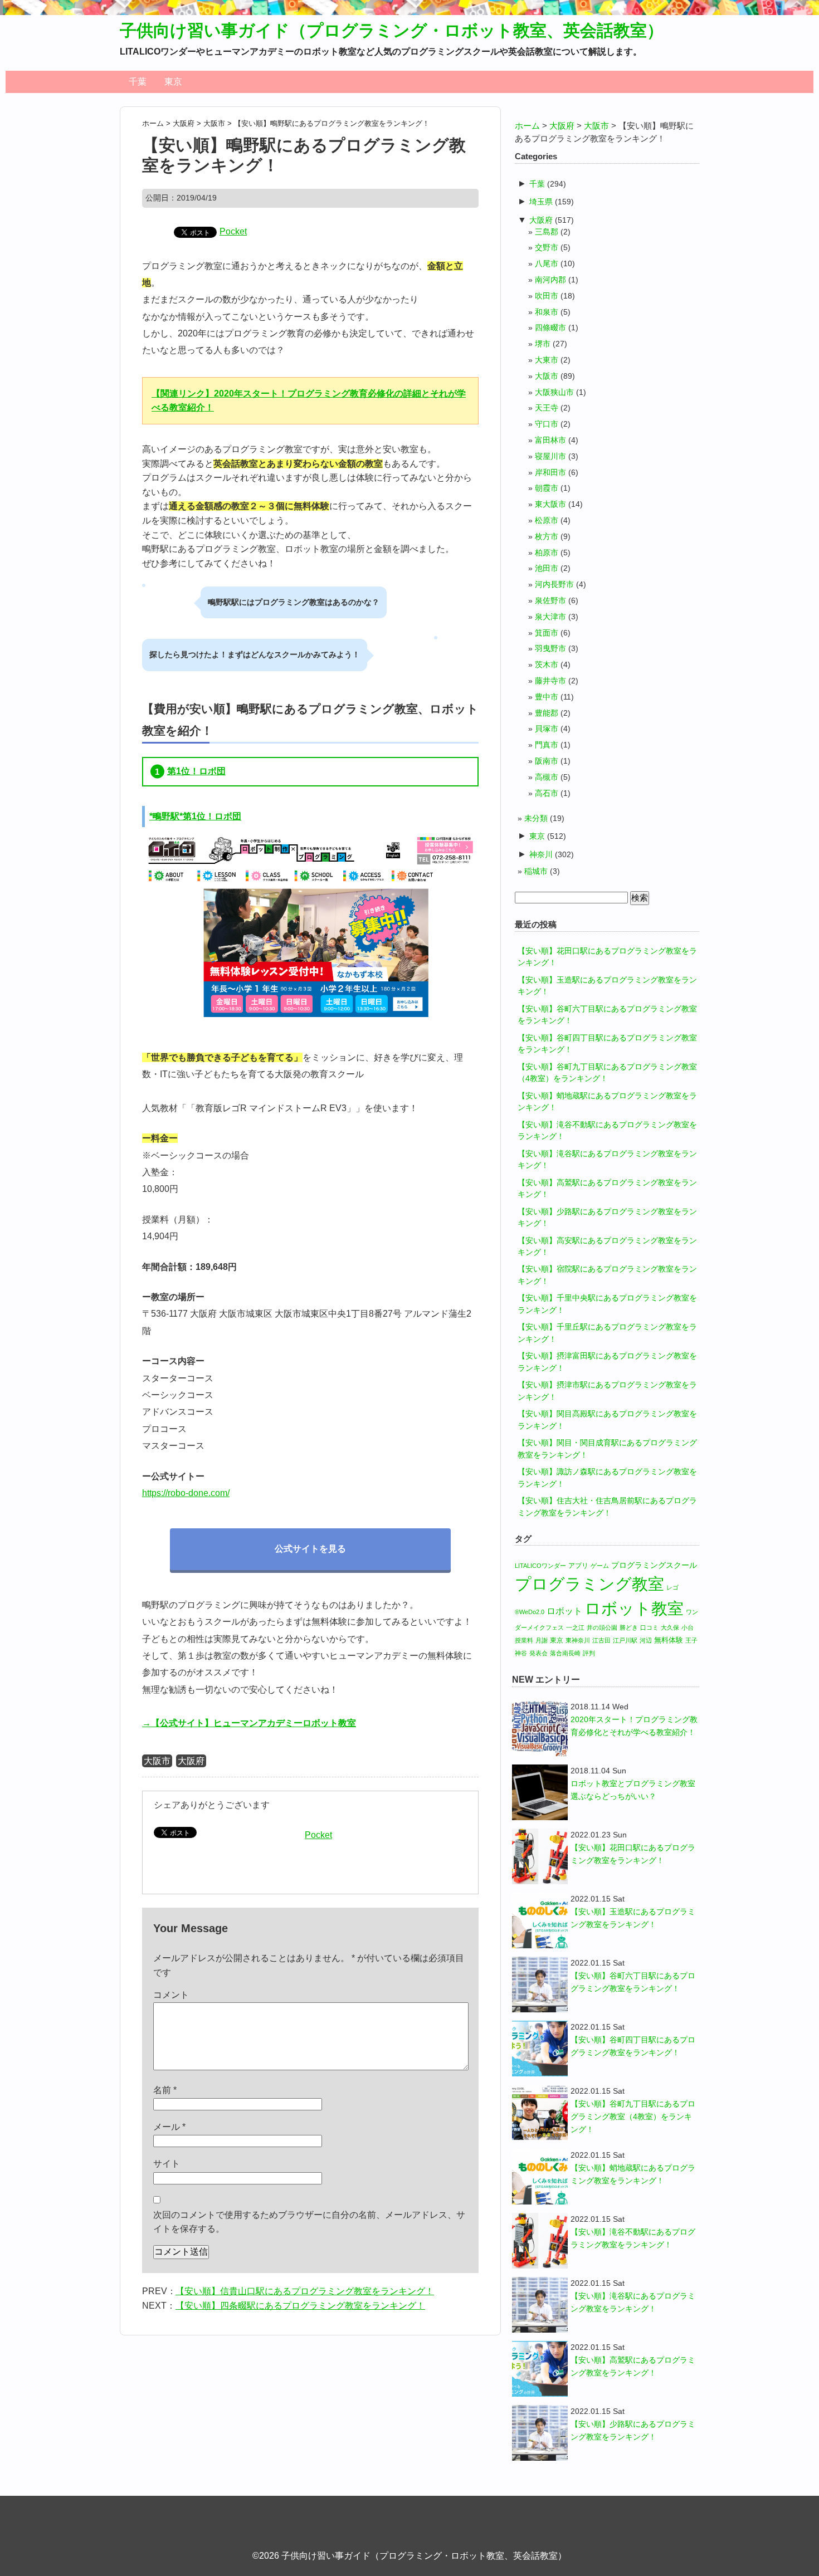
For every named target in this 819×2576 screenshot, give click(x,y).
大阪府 (191, 1761)
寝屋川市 (550, 456)
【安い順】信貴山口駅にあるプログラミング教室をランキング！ (305, 2291)
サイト (167, 2164)
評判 (589, 1653)
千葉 (138, 82)
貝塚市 (547, 729)
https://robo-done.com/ (186, 1493)
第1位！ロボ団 (196, 771)
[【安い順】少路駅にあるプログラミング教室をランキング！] (540, 2433)
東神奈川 (578, 1640)
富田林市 (550, 440)
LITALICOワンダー (540, 1566)
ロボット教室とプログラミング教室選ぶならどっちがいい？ (633, 1790)
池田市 (547, 568)
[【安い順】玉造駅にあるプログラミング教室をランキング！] (540, 1920)
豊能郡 (547, 713)
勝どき (629, 1627)
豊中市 (547, 697)
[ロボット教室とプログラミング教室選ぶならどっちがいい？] (540, 1792)
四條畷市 (550, 328)
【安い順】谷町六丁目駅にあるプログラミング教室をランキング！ (633, 1982)
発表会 (538, 1653)
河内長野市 (554, 585)
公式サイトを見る (310, 1549)
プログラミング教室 (589, 1584)
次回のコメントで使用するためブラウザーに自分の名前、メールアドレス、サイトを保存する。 (309, 2222)
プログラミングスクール (654, 1565)
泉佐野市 (550, 601)
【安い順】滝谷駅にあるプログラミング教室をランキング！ (633, 2302)
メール (169, 2127)
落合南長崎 (565, 1653)
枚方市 (547, 537)
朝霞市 (547, 488)
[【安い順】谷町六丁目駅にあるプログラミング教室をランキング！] (540, 1984)
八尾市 (547, 264)
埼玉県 (541, 202)
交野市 (547, 248)
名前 (165, 2090)
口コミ (649, 1627)
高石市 (547, 793)
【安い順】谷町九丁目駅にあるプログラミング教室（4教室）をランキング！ (633, 2116)
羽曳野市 (550, 649)
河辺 (646, 1640)
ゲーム (600, 1566)
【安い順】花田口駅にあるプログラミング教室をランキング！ (633, 1854)
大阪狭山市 (554, 392)
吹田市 (547, 296)
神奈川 (541, 854)
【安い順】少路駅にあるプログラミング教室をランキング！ (633, 2430)
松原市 (547, 520)
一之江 (575, 1627)
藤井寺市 (550, 681)
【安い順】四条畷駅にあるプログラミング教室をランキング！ (300, 2306)
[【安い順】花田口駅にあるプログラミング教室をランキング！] (540, 1856)
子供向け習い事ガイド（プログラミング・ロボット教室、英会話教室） (392, 30)
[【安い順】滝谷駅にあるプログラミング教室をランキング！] (540, 2305)
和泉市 (547, 312)
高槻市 (547, 777)
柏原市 (547, 553)
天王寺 (547, 408)
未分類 (536, 818)
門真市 (547, 745)
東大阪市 (550, 504)
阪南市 (547, 761)
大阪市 (157, 1761)
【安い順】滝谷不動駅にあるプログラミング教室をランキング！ (633, 2238)
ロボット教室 (634, 1608)
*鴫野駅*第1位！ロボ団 (195, 816)
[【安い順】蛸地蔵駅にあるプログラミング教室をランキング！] (540, 2177)
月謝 (542, 1640)
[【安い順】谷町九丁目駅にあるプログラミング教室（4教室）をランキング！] (540, 2113)
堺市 (543, 344)
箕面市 (547, 633)
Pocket (233, 231)
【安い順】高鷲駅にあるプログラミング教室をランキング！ (633, 2366)
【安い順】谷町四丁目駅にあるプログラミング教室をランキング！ (633, 2046)
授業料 (524, 1640)
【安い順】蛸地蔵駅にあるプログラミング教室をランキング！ (633, 2174)
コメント (171, 1995)
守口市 (547, 424)
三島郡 (547, 232)
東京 (173, 82)
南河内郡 (550, 280)
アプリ (578, 1566)
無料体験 (669, 1640)
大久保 (670, 1627)
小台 (688, 1627)
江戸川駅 (625, 1640)
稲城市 (536, 871)
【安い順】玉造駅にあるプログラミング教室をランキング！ (633, 1918)
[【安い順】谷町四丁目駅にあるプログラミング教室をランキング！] (540, 2049)
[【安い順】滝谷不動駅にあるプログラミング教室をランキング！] (540, 2241)
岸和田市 (550, 473)
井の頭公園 (602, 1627)
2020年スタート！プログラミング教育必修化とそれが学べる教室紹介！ (634, 1726)
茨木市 (547, 665)
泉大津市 (550, 617)
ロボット (564, 1611)
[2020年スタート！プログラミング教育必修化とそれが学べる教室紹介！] (540, 1728)
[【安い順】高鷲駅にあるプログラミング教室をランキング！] (540, 2369)
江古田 (601, 1640)
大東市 (547, 360)
